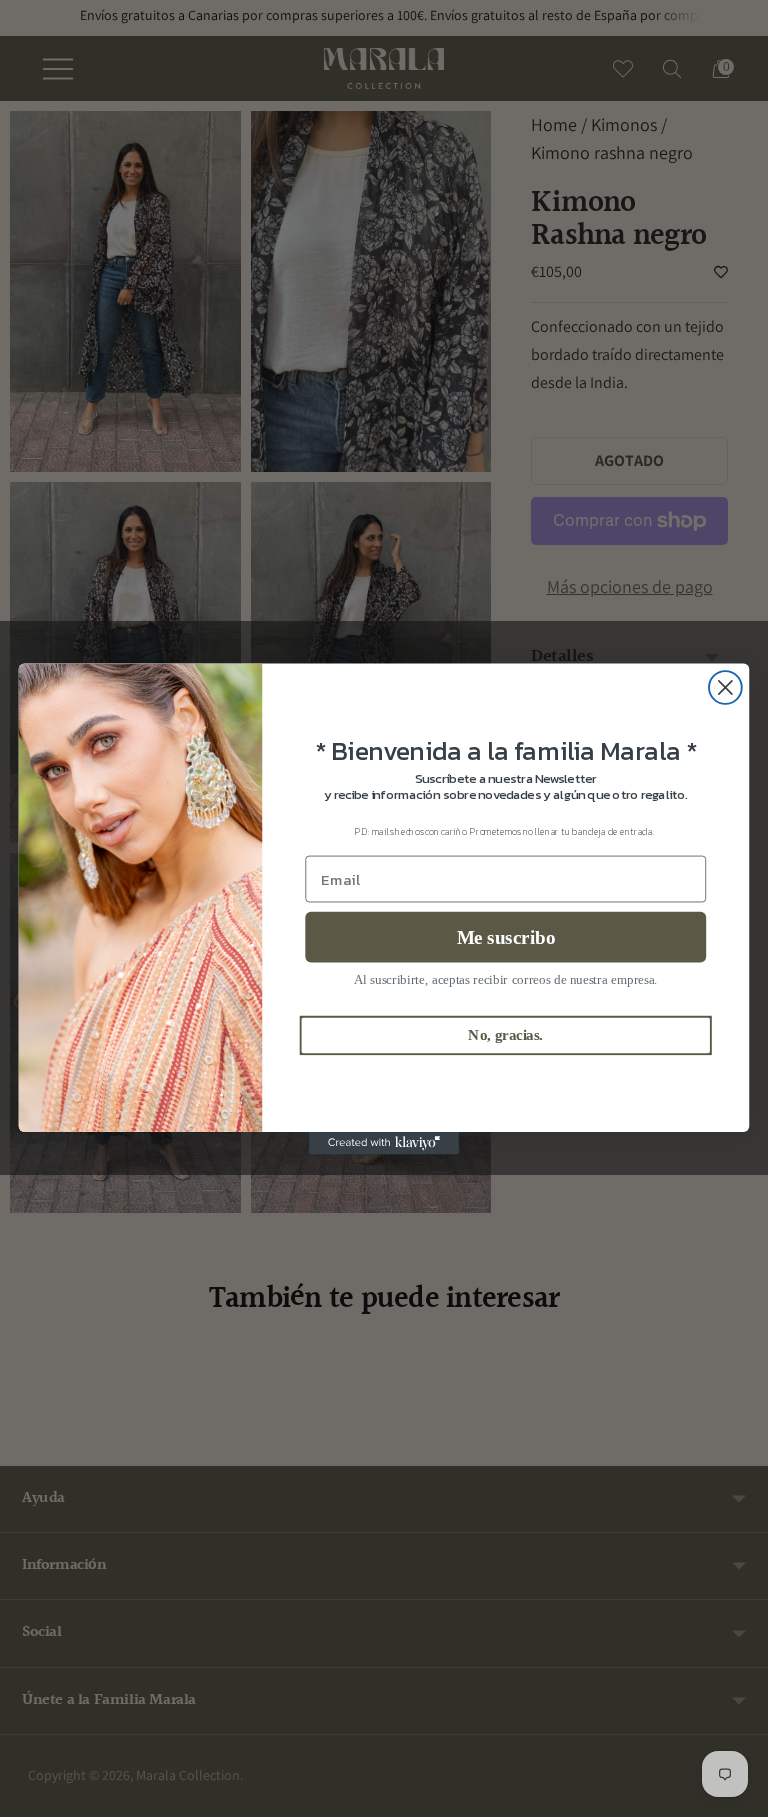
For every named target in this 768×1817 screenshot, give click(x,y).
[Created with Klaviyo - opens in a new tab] (384, 1142)
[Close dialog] (725, 687)
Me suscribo (506, 936)
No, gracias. (505, 1035)
